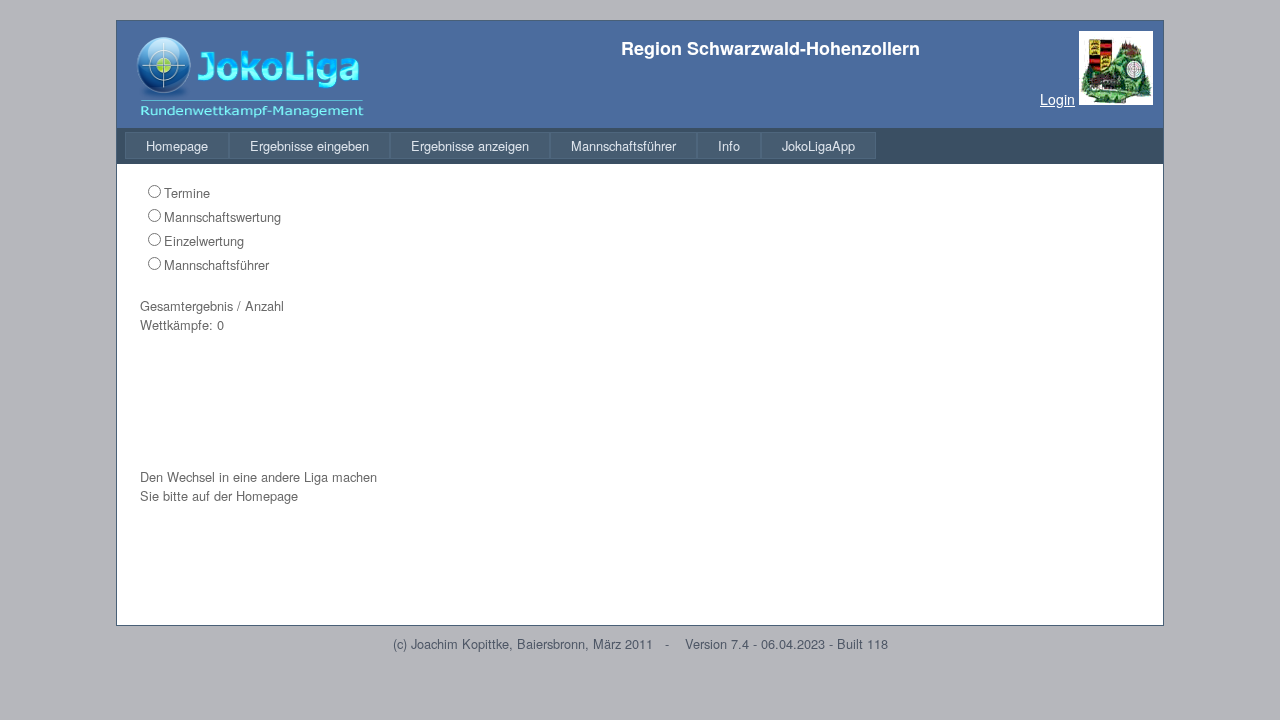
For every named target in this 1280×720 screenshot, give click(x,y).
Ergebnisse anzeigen (470, 145)
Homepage (177, 145)
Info (729, 145)
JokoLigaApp (818, 145)
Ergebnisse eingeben (309, 145)
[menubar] (500, 145)
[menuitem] (177, 145)
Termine (187, 192)
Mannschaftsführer (623, 145)
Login (1057, 99)
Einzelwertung (204, 240)
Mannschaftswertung (222, 216)
